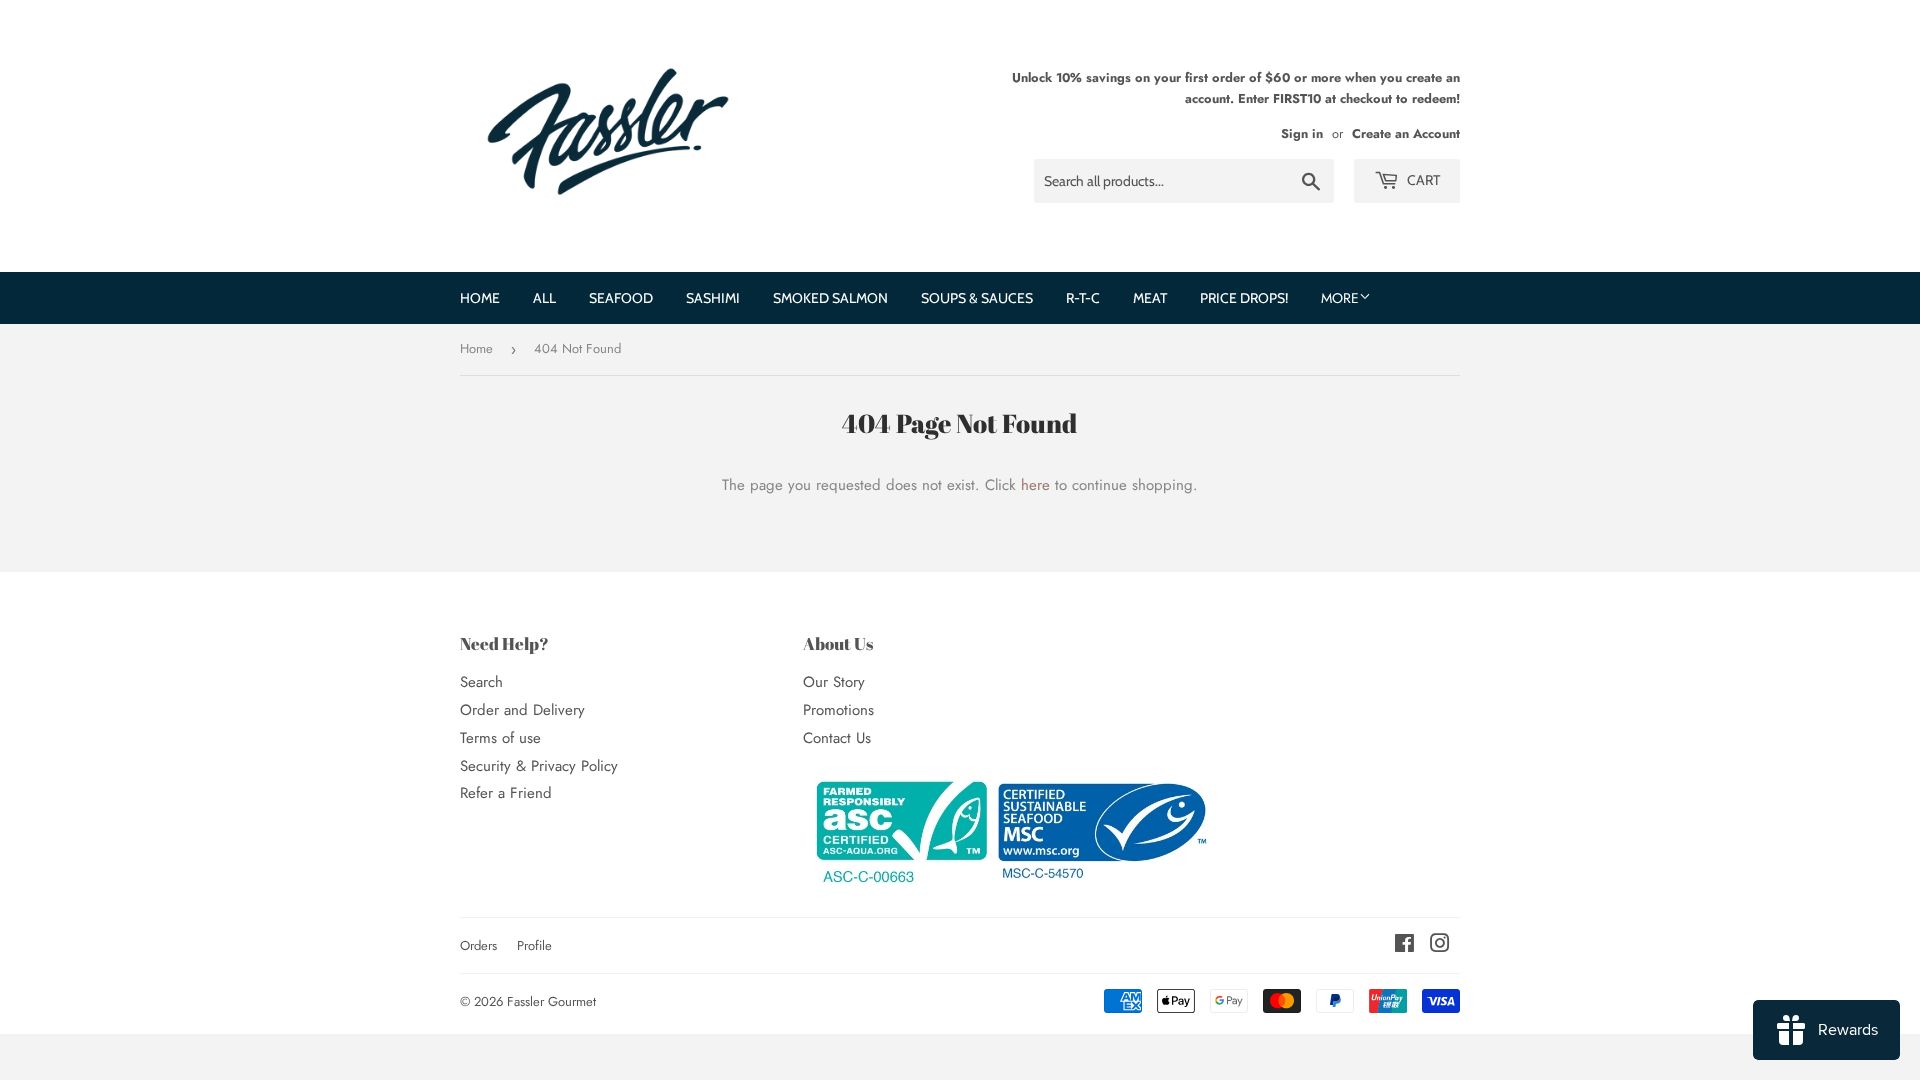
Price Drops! (1244, 298)
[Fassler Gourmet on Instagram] (1440, 946)
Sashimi (713, 298)
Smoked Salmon (830, 298)
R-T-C (1083, 298)
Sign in (1302, 133)
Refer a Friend (506, 793)
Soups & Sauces (977, 298)
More (1340, 298)
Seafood (621, 298)
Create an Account (1406, 133)
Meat (1150, 298)
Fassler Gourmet (551, 1001)
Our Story (834, 682)
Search (481, 682)
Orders (478, 945)
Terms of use (500, 738)
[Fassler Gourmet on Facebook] (1404, 946)
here (1035, 485)
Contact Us (837, 738)
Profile (534, 945)
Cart (1422, 180)
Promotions (838, 710)
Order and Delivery (522, 710)
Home (480, 298)
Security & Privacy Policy (539, 766)
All (544, 298)
